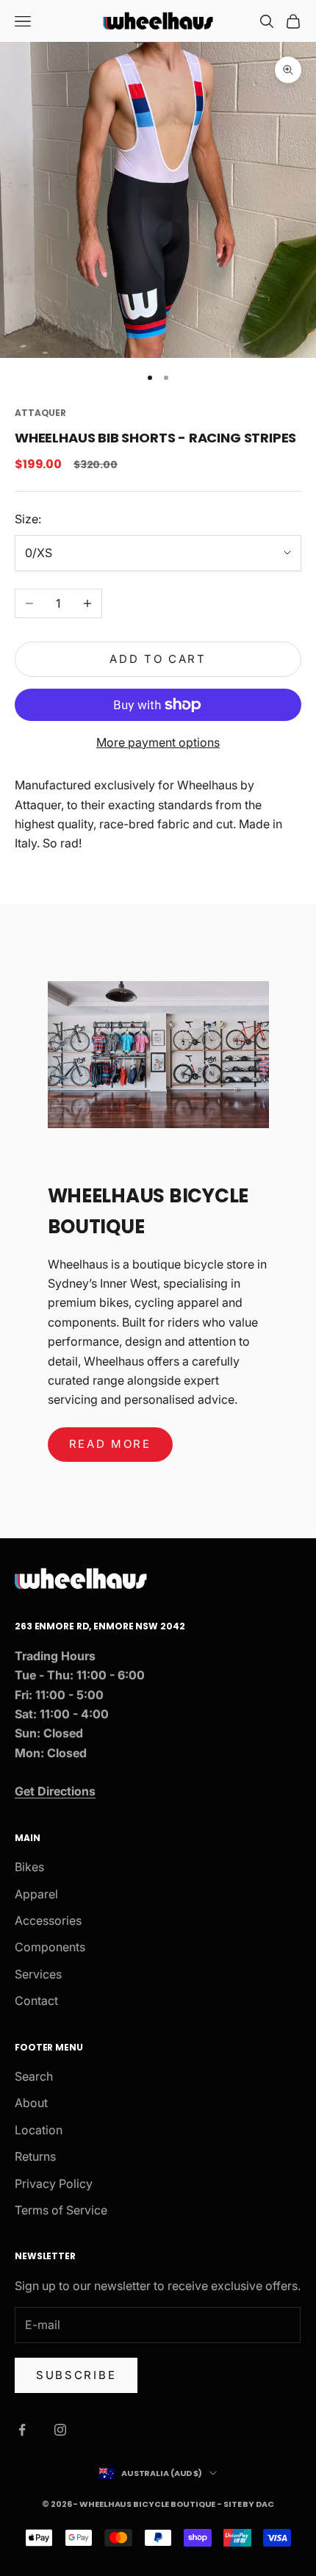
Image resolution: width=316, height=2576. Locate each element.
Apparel (36, 1894)
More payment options (158, 742)
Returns (35, 2156)
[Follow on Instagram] (60, 2430)
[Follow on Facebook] (22, 2430)
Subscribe (76, 2375)
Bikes (29, 1867)
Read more (110, 1444)
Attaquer (40, 413)
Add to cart (158, 659)
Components (50, 1947)
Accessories (48, 1920)
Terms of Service (61, 2210)
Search (34, 2076)
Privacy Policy (54, 2184)
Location (39, 2130)
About (31, 2103)
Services (38, 1974)
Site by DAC (249, 2504)
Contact (36, 2001)
